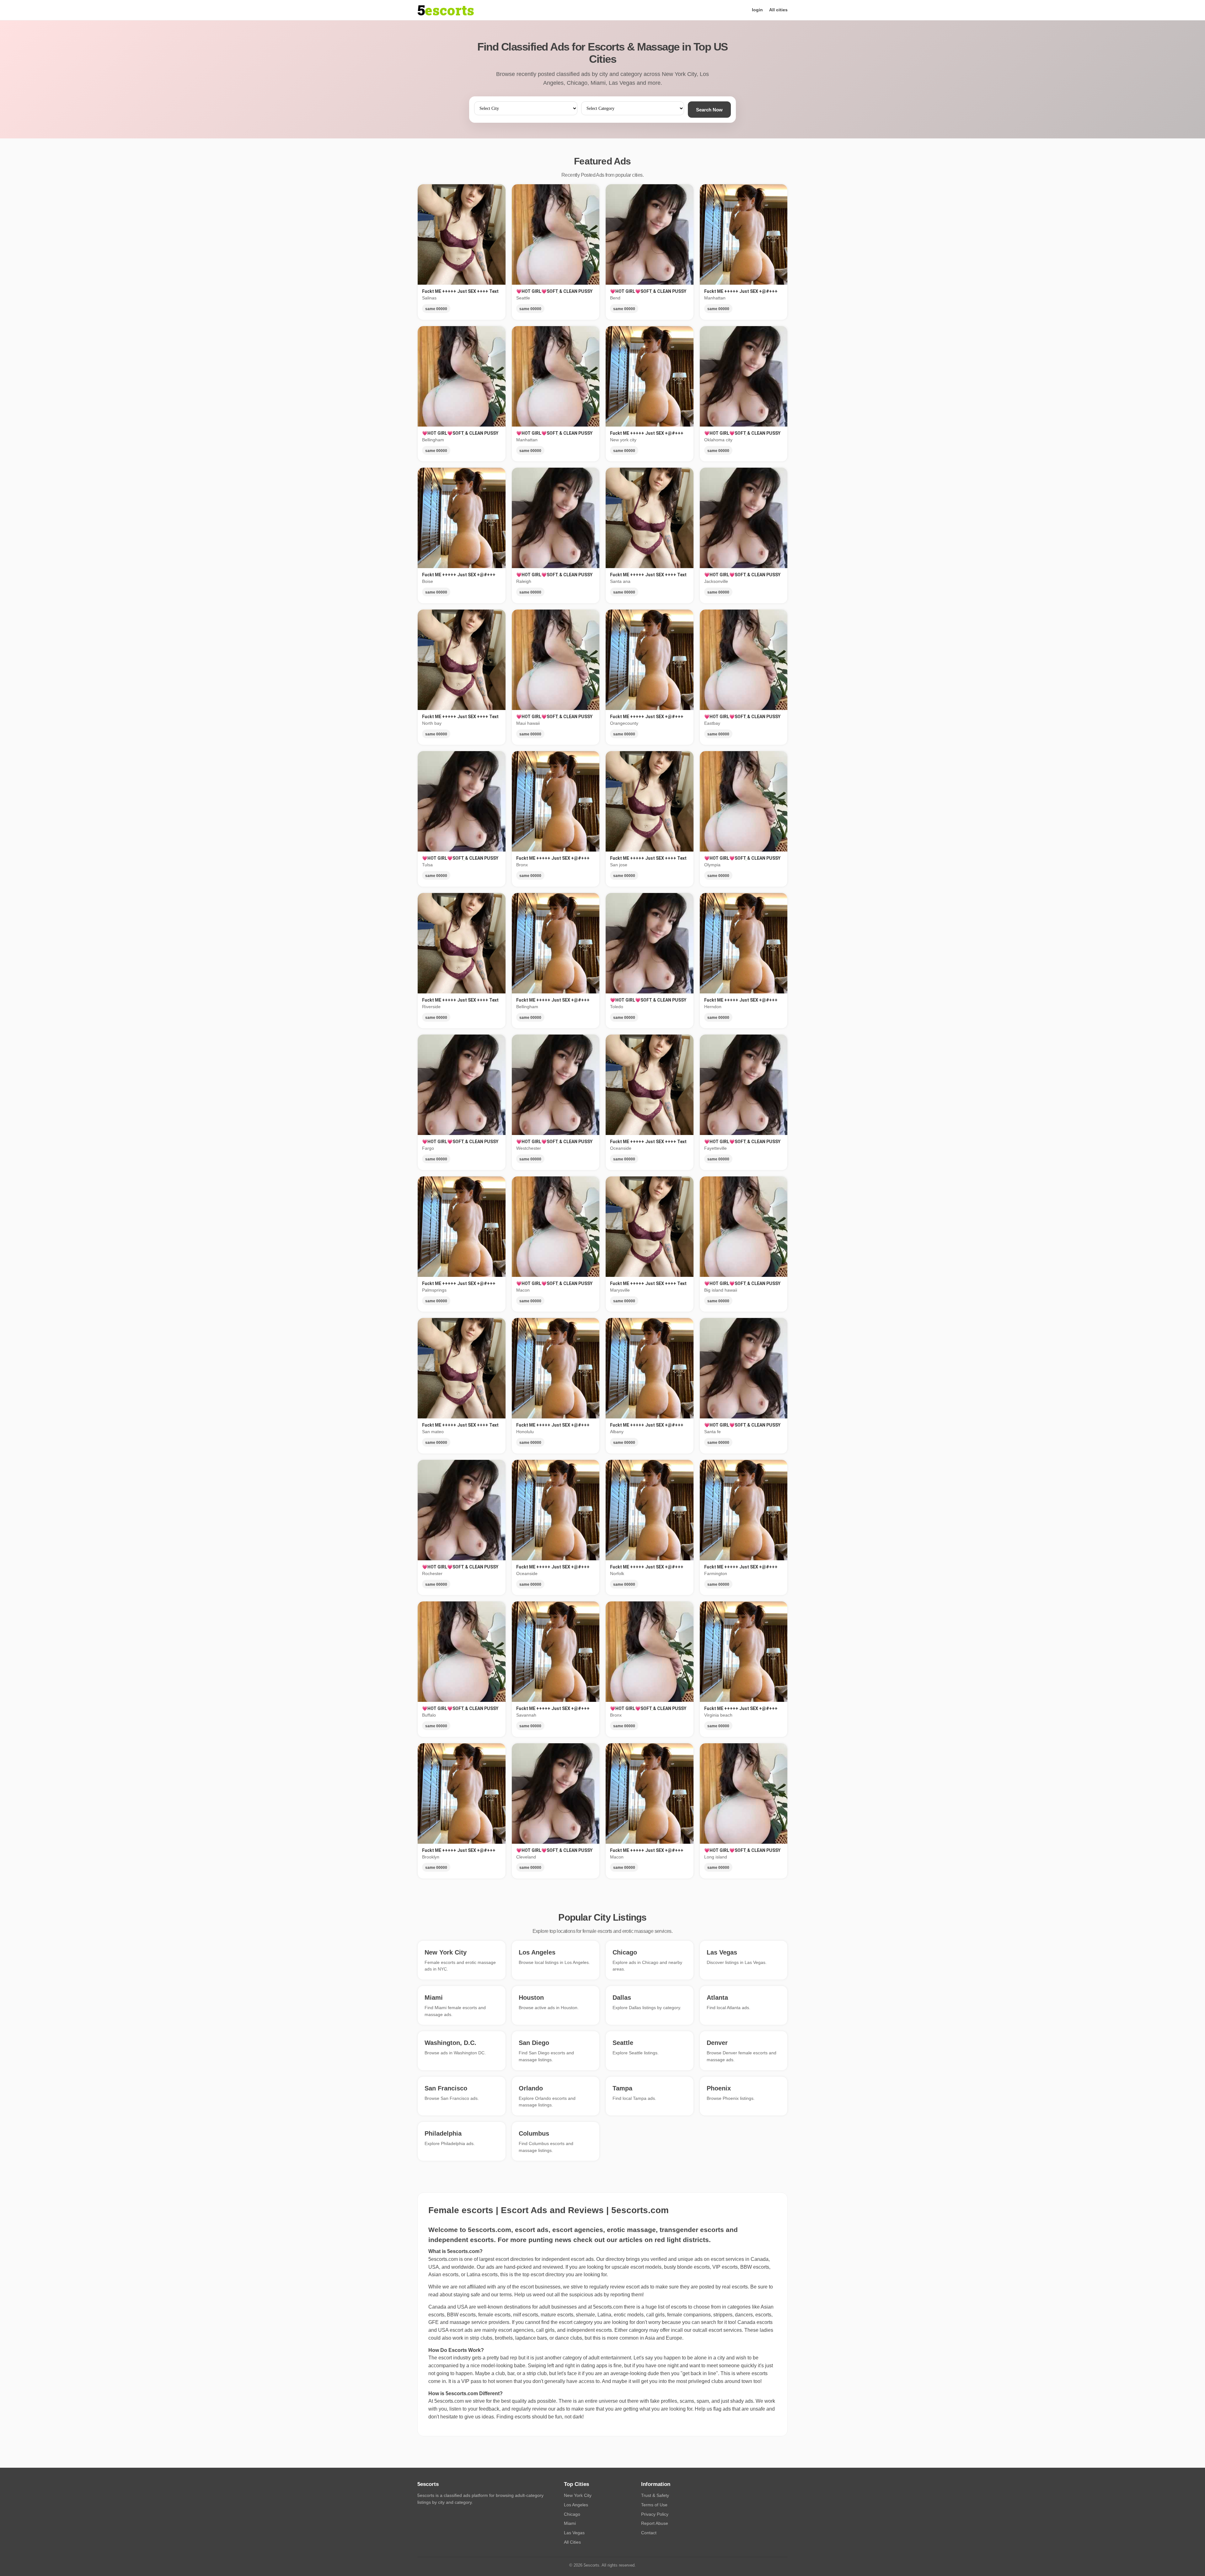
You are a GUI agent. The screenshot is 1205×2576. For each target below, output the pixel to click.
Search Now (709, 110)
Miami (570, 2523)
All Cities (572, 2542)
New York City (578, 2495)
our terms (501, 2295)
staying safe (467, 2295)
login (757, 10)
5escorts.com (608, 2307)
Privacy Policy (655, 2514)
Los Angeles (576, 2505)
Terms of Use (654, 2505)
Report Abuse (655, 2523)
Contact (649, 2533)
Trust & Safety (655, 2495)
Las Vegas (574, 2533)
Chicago (572, 2514)
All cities (778, 10)
